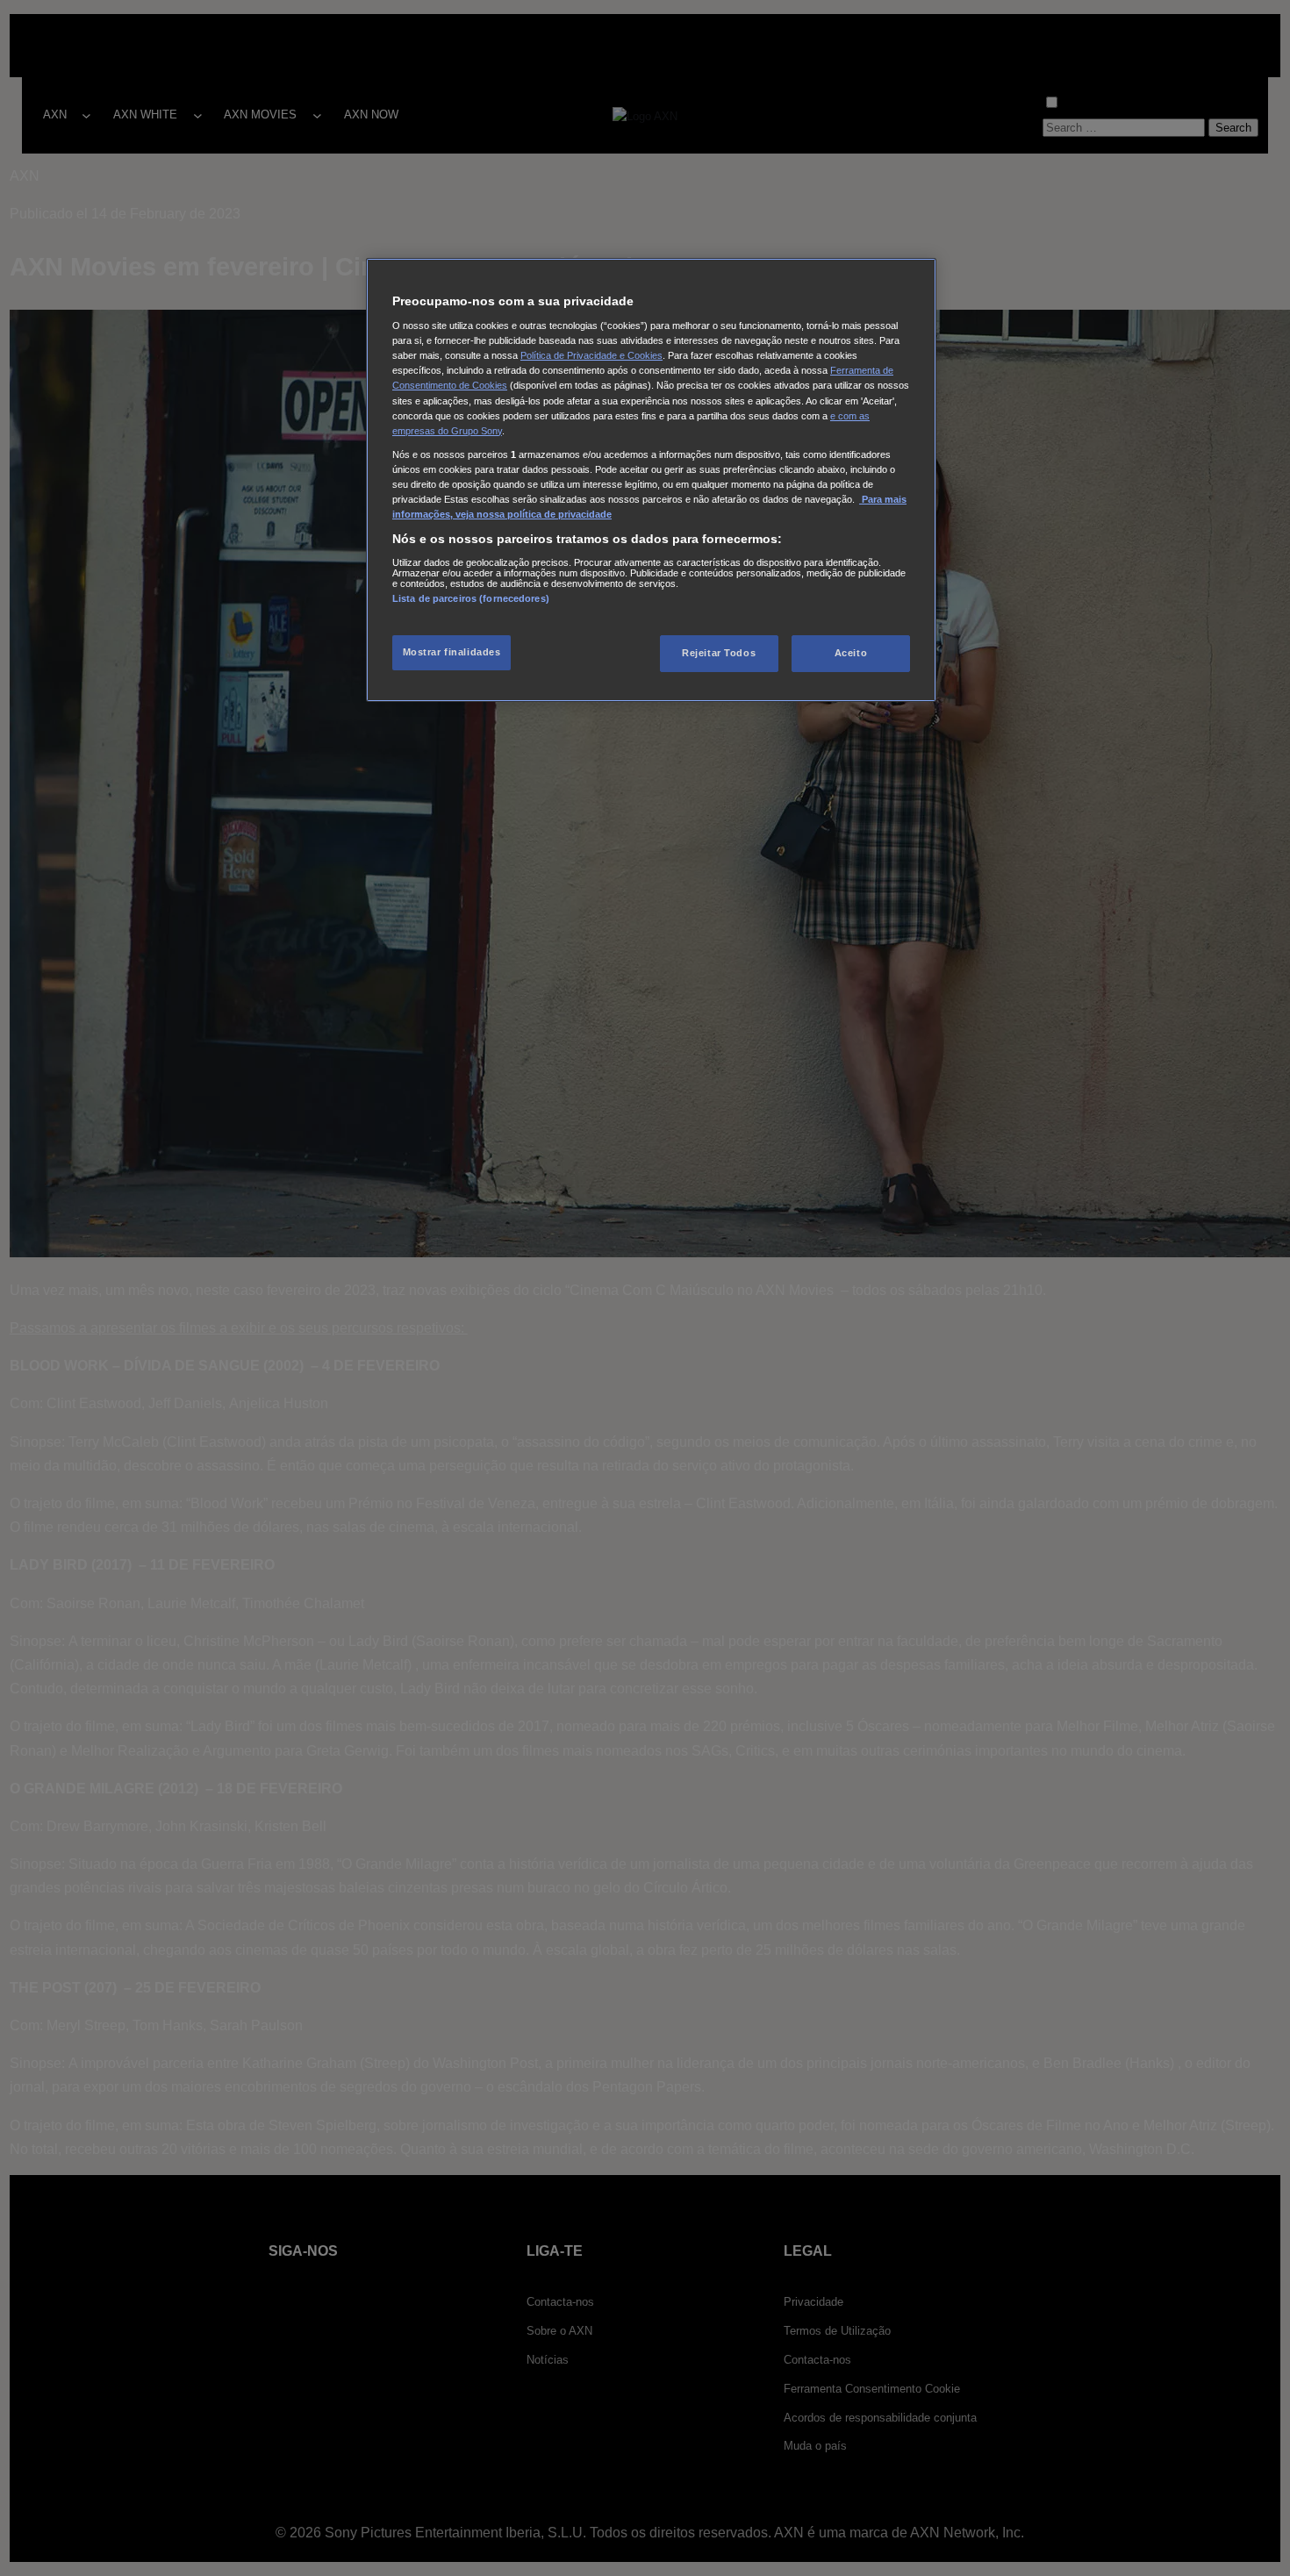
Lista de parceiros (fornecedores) (471, 598)
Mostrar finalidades (452, 652)
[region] (651, 480)
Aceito (851, 653)
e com (845, 416)
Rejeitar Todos (719, 653)
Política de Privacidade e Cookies (591, 355)
